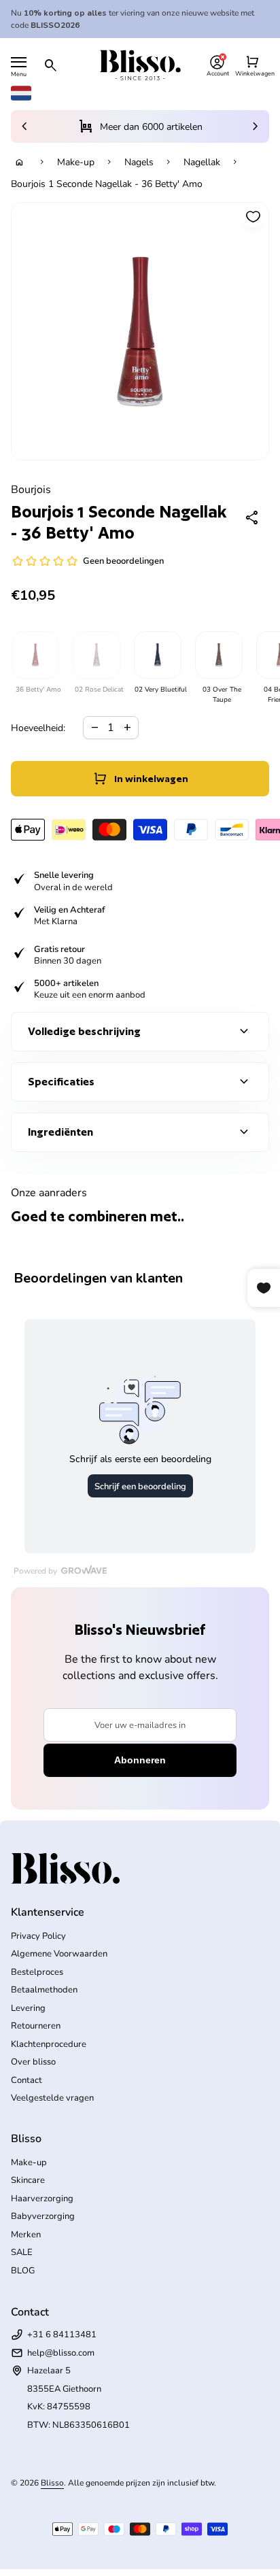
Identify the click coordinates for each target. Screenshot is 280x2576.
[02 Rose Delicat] (96, 655)
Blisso (52, 2483)
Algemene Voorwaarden (59, 1954)
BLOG (23, 2271)
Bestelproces (37, 1972)
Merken (26, 2235)
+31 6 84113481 (62, 2335)
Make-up (76, 162)
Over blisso (33, 2062)
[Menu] (19, 62)
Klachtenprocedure (49, 2044)
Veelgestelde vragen (52, 2098)
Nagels (139, 162)
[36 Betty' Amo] (35, 655)
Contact (27, 2080)
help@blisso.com (61, 2353)
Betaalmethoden (44, 1990)
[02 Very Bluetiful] (157, 655)
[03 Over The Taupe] (218, 655)
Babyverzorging (43, 2216)
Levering (28, 2008)
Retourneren (36, 2026)
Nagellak (202, 162)
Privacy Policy (38, 1936)
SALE (22, 2252)
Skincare (28, 2180)
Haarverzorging (42, 2199)
